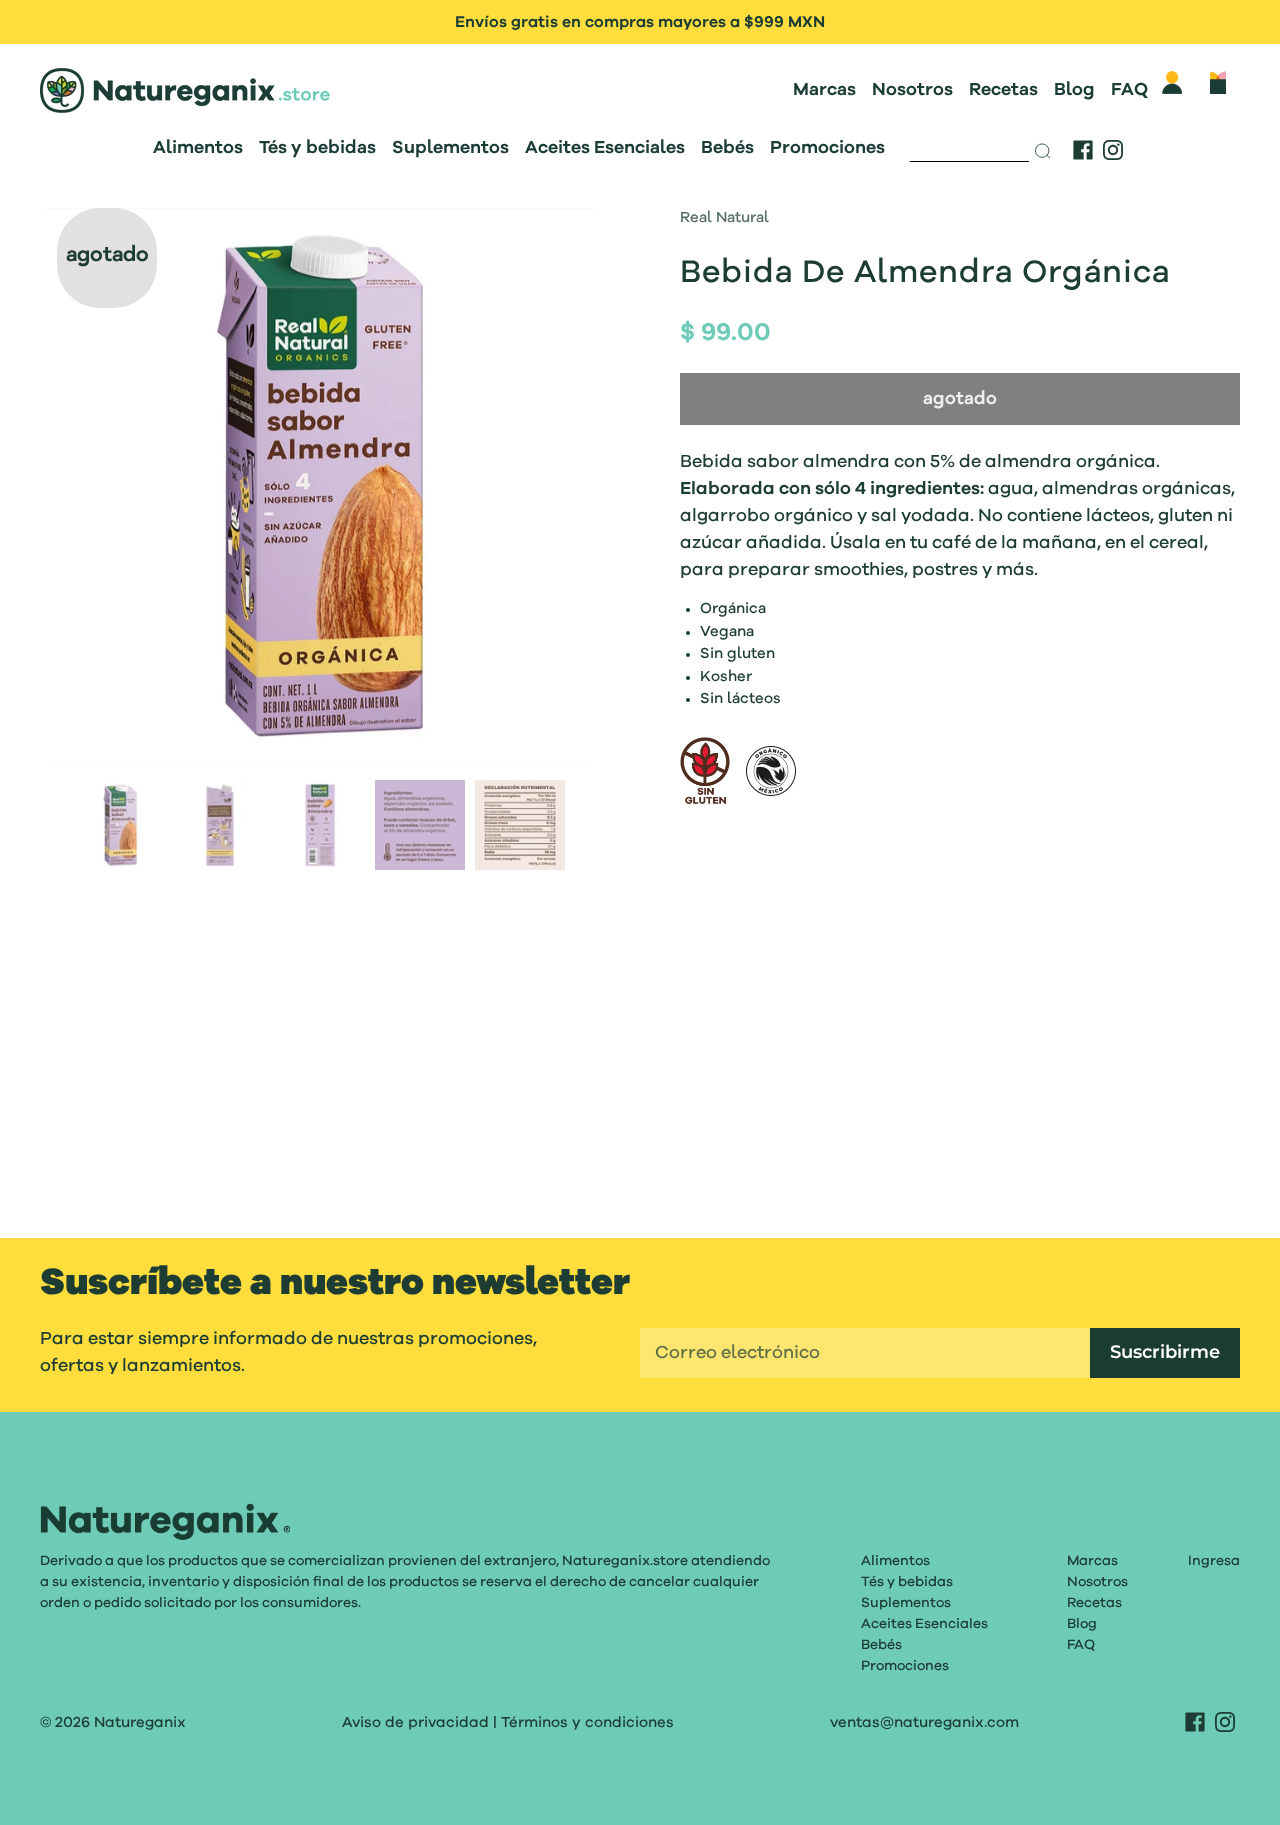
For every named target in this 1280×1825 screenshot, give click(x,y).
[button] (97, 490)
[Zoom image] (320, 490)
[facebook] (1083, 150)
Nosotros (912, 90)
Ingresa (1214, 1561)
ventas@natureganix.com (924, 1722)
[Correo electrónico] (865, 1353)
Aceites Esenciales (605, 148)
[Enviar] (1044, 151)
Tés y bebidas (317, 148)
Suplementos (450, 148)
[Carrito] (1218, 82)
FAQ (1129, 90)
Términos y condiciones (587, 1722)
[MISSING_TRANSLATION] (970, 145)
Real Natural (724, 218)
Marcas (824, 90)
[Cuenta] (1172, 82)
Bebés (727, 148)
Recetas (1003, 90)
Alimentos (198, 148)
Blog (1074, 90)
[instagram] (1113, 150)
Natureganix (140, 1722)
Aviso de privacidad (415, 1722)
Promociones (827, 148)
